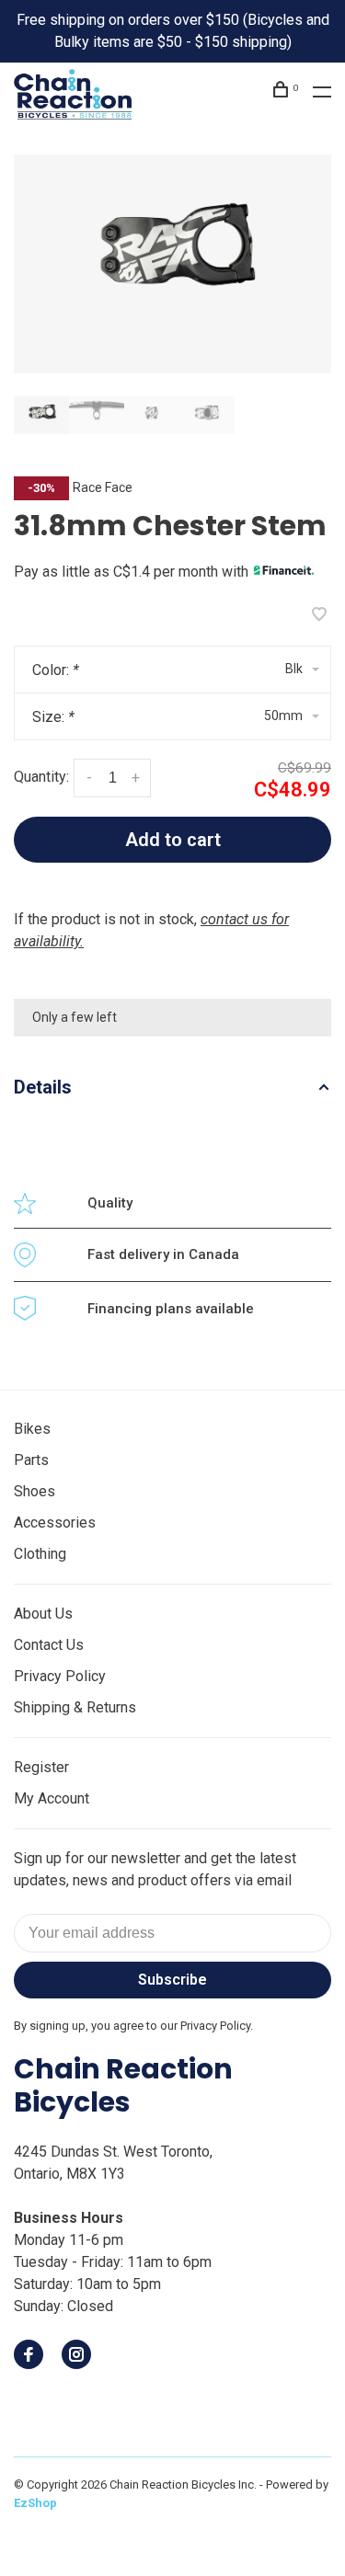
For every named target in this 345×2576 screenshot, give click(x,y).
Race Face (103, 487)
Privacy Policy (60, 1676)
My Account (52, 1798)
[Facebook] (29, 2356)
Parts (31, 1460)
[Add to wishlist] (319, 616)
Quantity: (41, 777)
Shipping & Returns (75, 1707)
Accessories (55, 1523)
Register (41, 1767)
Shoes (34, 1491)
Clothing (40, 1554)
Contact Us (49, 1645)
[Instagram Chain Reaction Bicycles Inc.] (76, 2356)
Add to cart (173, 840)
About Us (43, 1614)
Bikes (32, 1429)
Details (43, 1087)
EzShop (35, 2503)
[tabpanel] (172, 264)
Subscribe (172, 1980)
